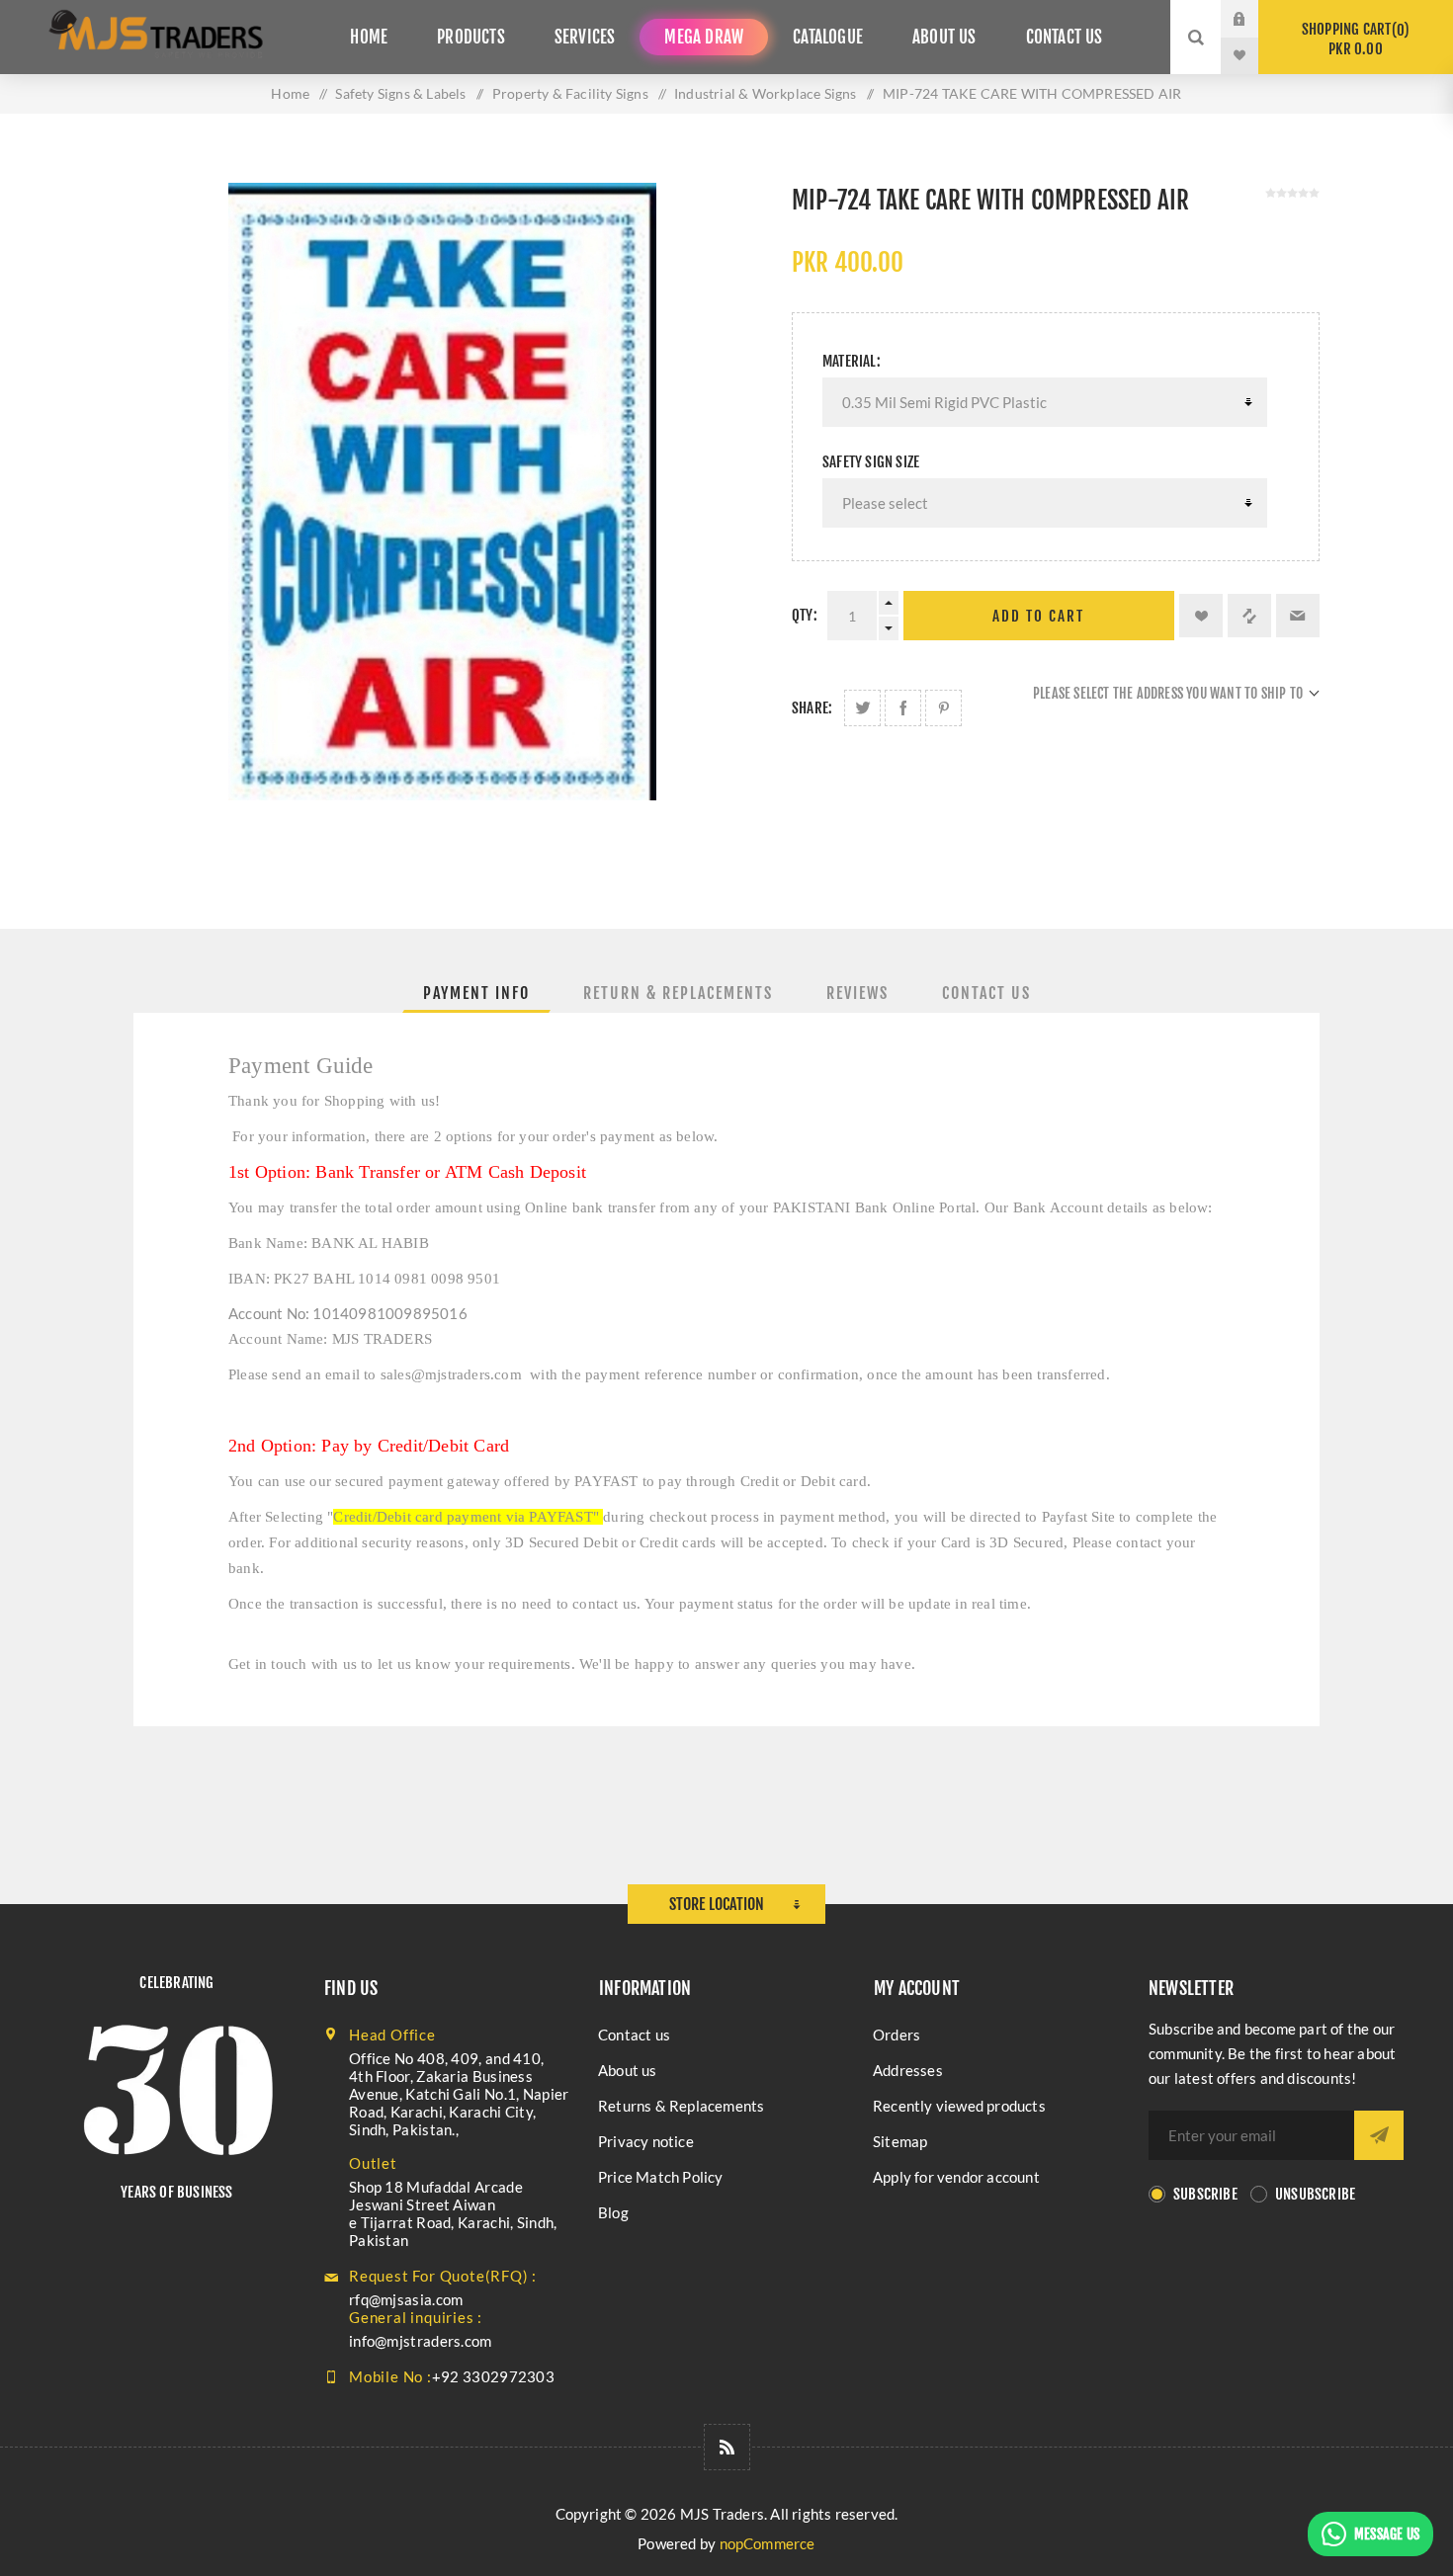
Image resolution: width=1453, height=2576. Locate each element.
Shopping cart (1353, 39)
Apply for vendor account (956, 2177)
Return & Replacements (678, 993)
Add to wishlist (1201, 616)
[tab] (476, 993)
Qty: (805, 615)
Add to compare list (1249, 616)
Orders (897, 2035)
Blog (613, 2212)
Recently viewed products (959, 2106)
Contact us (634, 2035)
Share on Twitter (862, 708)
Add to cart (1038, 616)
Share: (812, 708)
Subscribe (1205, 2194)
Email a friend (1298, 616)
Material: (852, 361)
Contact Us (986, 993)
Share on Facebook (903, 708)
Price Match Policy (661, 2177)
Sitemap (900, 2141)
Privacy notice (646, 2141)
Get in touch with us (293, 1664)
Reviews (857, 993)
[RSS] (727, 2447)
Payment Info (476, 993)
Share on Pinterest (943, 708)
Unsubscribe (1315, 2194)
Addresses (908, 2070)
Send (1379, 2135)
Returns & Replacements (681, 2106)
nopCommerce (768, 2543)
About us (628, 2070)
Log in (1254, 19)
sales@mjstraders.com (451, 1374)
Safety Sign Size (871, 462)
